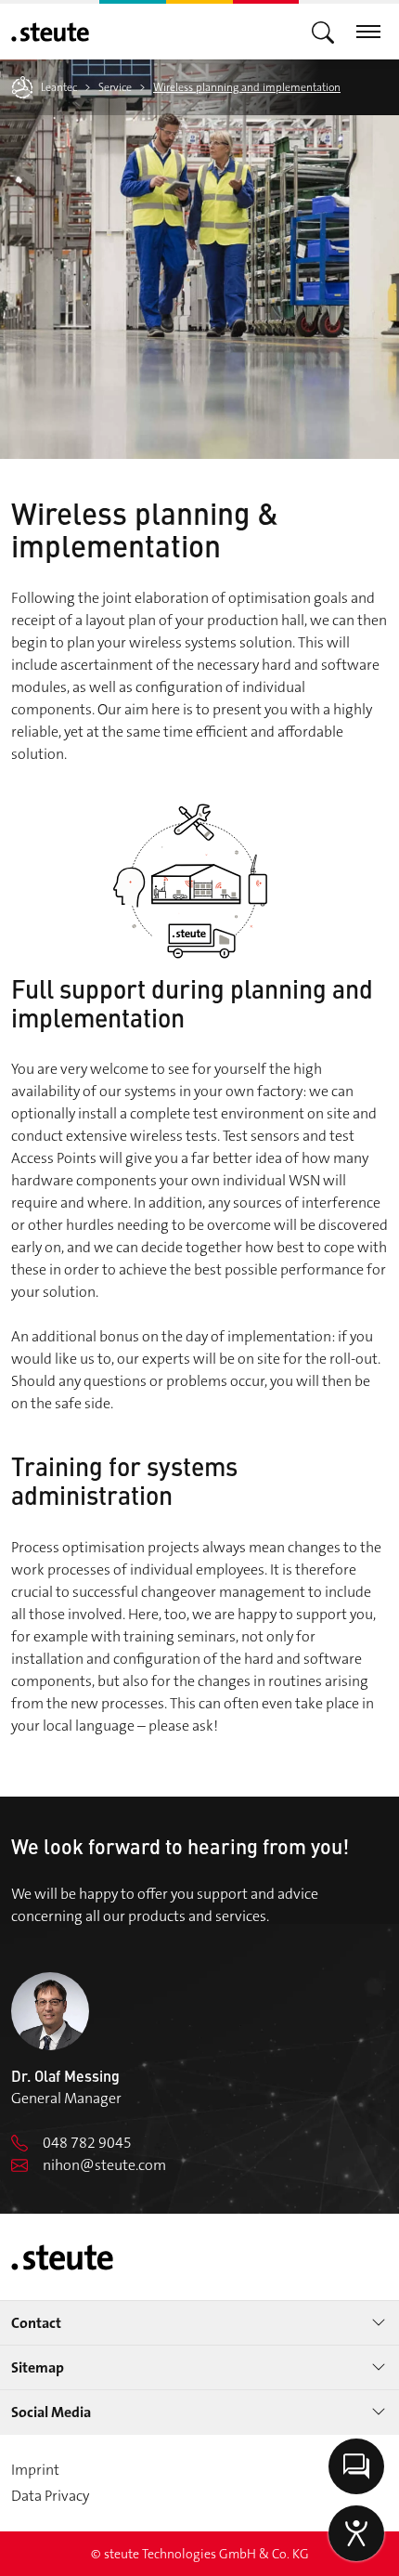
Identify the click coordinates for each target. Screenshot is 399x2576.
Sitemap (38, 2367)
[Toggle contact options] (356, 2466)
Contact (36, 2323)
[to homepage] (50, 32)
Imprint (35, 2470)
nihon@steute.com (104, 2165)
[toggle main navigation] (323, 31)
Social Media (51, 2412)
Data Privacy (50, 2496)
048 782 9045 (87, 2143)
